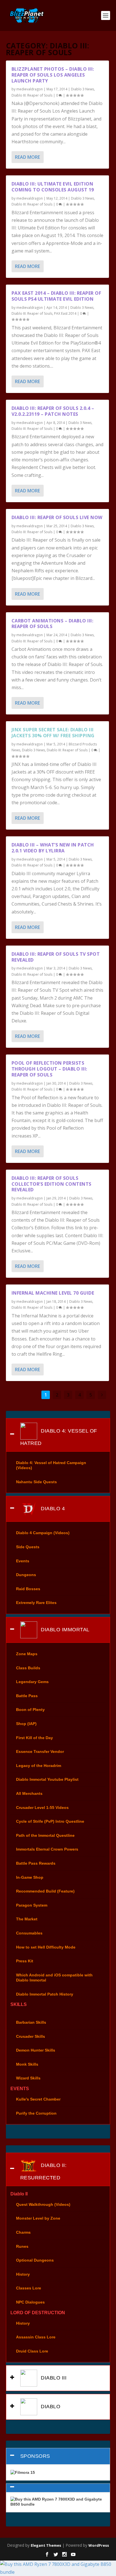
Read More (27, 157)
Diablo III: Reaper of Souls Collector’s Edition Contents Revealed (52, 1184)
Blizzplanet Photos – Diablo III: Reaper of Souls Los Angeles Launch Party (53, 75)
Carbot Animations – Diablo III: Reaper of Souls (53, 624)
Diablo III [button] (53, 2378)
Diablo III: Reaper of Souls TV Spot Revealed (56, 957)
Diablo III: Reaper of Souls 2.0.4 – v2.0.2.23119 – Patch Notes (53, 411)
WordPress (99, 2545)
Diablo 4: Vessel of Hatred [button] (59, 1437)
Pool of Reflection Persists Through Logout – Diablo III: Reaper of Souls (49, 1069)
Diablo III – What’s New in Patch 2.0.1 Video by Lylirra (53, 848)
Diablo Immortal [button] (64, 1630)
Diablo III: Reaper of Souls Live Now (57, 517)
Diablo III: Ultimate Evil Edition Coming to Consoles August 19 (53, 187)
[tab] (58, 1435)
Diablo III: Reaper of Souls (32, 95)
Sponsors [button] (35, 2456)
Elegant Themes (46, 2545)
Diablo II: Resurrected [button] (43, 2171)
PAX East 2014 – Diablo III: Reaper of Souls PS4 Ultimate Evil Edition (56, 296)
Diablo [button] (50, 2407)
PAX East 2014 (65, 313)
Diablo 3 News (82, 89)
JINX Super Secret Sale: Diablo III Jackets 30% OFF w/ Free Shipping (53, 733)
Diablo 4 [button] (52, 1509)
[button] (58, 2488)
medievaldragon (30, 89)
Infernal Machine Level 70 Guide (53, 1293)
